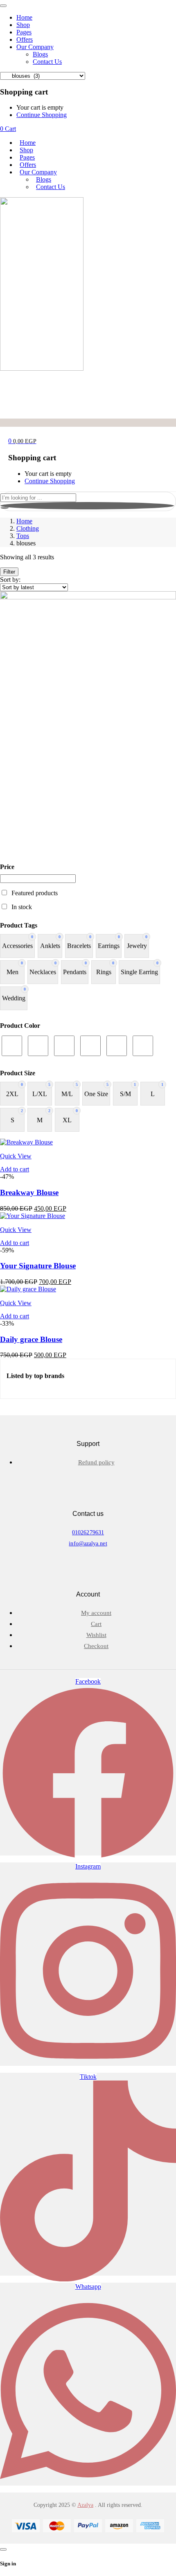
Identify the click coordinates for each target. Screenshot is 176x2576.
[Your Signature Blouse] (33, 1216)
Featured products (35, 893)
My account (96, 1613)
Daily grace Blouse (31, 1339)
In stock (22, 907)
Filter (9, 572)
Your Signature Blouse (38, 1266)
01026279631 (88, 1532)
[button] (15, 1169)
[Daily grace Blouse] (28, 1289)
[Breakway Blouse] (26, 1142)
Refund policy (96, 1462)
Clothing (28, 528)
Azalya (85, 2505)
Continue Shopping (42, 115)
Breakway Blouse (29, 1192)
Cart (96, 1624)
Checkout (96, 1646)
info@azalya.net (88, 1544)
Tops (23, 536)
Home (24, 521)
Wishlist (96, 1635)
